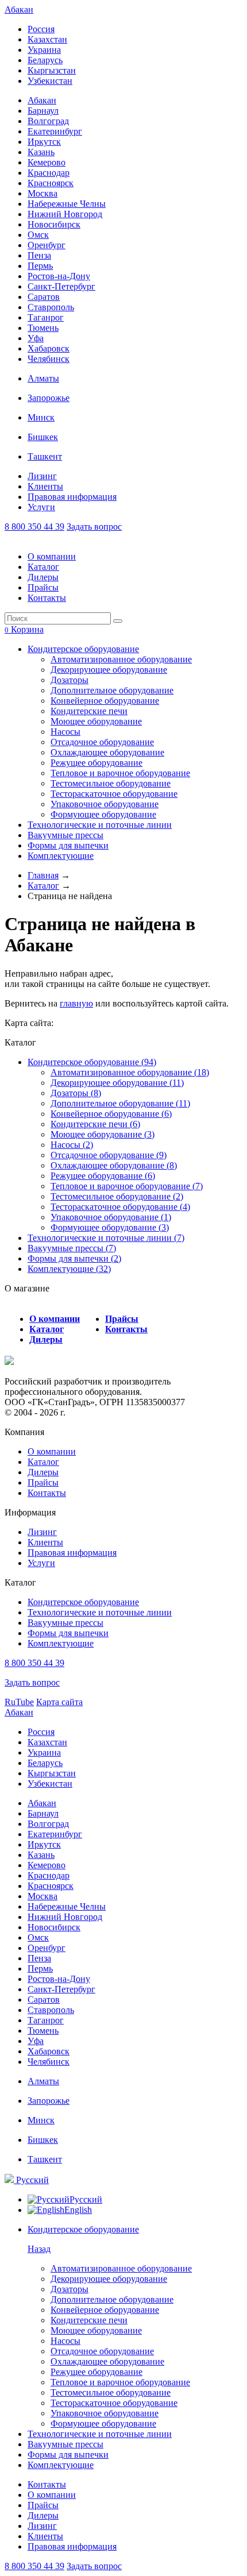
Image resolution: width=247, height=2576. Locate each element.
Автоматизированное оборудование (121, 659)
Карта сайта (59, 1702)
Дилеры (43, 577)
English (78, 2210)
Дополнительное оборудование (112, 690)
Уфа (36, 338)
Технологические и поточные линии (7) (106, 1238)
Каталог (43, 567)
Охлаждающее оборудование (107, 752)
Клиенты (45, 486)
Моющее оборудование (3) (103, 1134)
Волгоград (48, 121)
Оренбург (47, 245)
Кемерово (47, 162)
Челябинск (49, 359)
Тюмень (43, 328)
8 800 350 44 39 (34, 527)
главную (76, 1003)
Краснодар (49, 173)
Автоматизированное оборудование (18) (130, 1072)
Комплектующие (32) (69, 1269)
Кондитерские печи (89, 711)
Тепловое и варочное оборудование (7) (127, 1186)
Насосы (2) (72, 1145)
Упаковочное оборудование (105, 804)
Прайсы (43, 587)
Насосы (65, 732)
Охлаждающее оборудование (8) (114, 1165)
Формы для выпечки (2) (74, 1258)
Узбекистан (50, 81)
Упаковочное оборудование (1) (111, 1217)
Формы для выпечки (68, 845)
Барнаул (43, 111)
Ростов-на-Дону (59, 276)
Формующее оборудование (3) (110, 1227)
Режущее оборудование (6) (103, 1176)
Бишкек (43, 437)
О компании (52, 556)
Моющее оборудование (96, 721)
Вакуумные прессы (65, 835)
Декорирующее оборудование (109, 670)
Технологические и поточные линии (100, 825)
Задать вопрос (94, 527)
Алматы (43, 378)
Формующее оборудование (103, 814)
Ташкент (45, 456)
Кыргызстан (52, 70)
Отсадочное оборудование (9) (109, 1155)
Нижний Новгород (65, 214)
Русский (31, 2180)
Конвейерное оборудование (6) (111, 1114)
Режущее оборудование (97, 763)
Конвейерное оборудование (105, 701)
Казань (41, 152)
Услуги (41, 507)
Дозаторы (70, 680)
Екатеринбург (55, 131)
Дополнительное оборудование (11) (120, 1103)
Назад (39, 2249)
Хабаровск (49, 348)
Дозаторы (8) (76, 1093)
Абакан (19, 9)
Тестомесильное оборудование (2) (117, 1196)
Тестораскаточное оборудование (114, 794)
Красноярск (51, 183)
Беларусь (45, 60)
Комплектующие (61, 856)
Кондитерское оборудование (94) (92, 1062)
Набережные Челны (67, 204)
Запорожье (49, 398)
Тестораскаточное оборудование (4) (120, 1207)
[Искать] (118, 621)
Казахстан (47, 39)
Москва (43, 193)
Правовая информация (72, 497)
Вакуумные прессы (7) (72, 1248)
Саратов (44, 297)
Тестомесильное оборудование (111, 783)
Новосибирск (54, 224)
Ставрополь (51, 307)
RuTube (19, 1702)
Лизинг (42, 476)
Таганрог (46, 317)
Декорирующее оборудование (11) (117, 1083)
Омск (38, 235)
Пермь (40, 266)
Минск (41, 417)
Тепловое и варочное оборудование (120, 773)
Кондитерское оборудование (83, 649)
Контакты (47, 598)
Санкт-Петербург (61, 286)
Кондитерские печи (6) (95, 1124)
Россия (41, 29)
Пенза (39, 255)
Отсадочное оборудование (102, 742)
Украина (44, 50)
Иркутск (44, 142)
